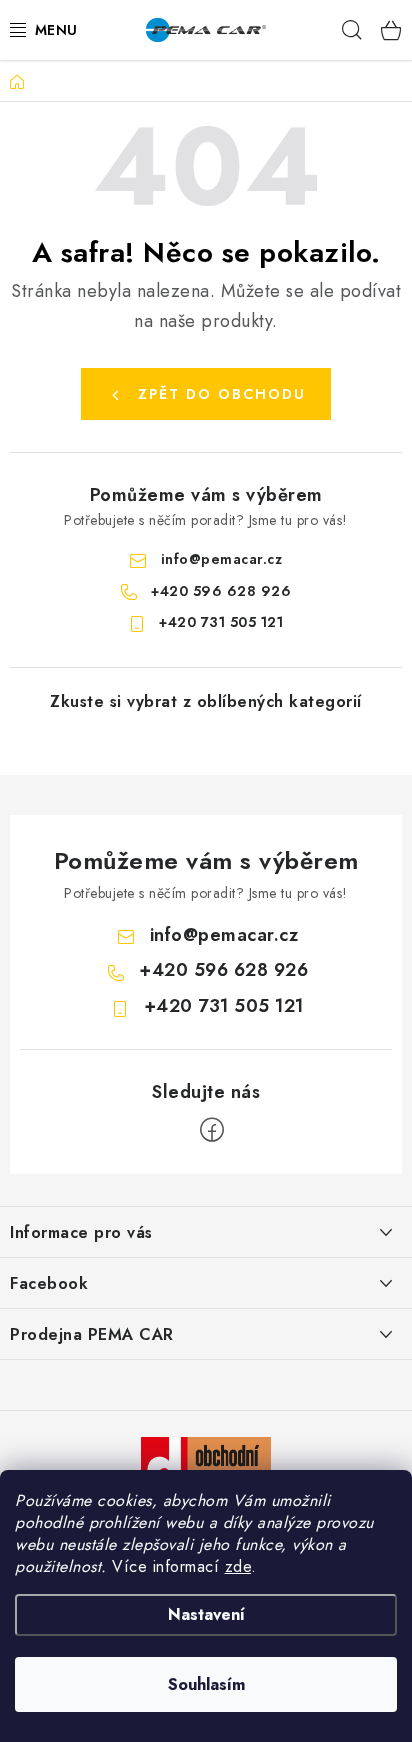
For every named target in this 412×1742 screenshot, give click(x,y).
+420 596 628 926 (221, 591)
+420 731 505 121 (221, 622)
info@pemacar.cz (222, 559)
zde (238, 1566)
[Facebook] (212, 1130)
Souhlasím (206, 1684)
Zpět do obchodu (222, 394)
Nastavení (206, 1614)
